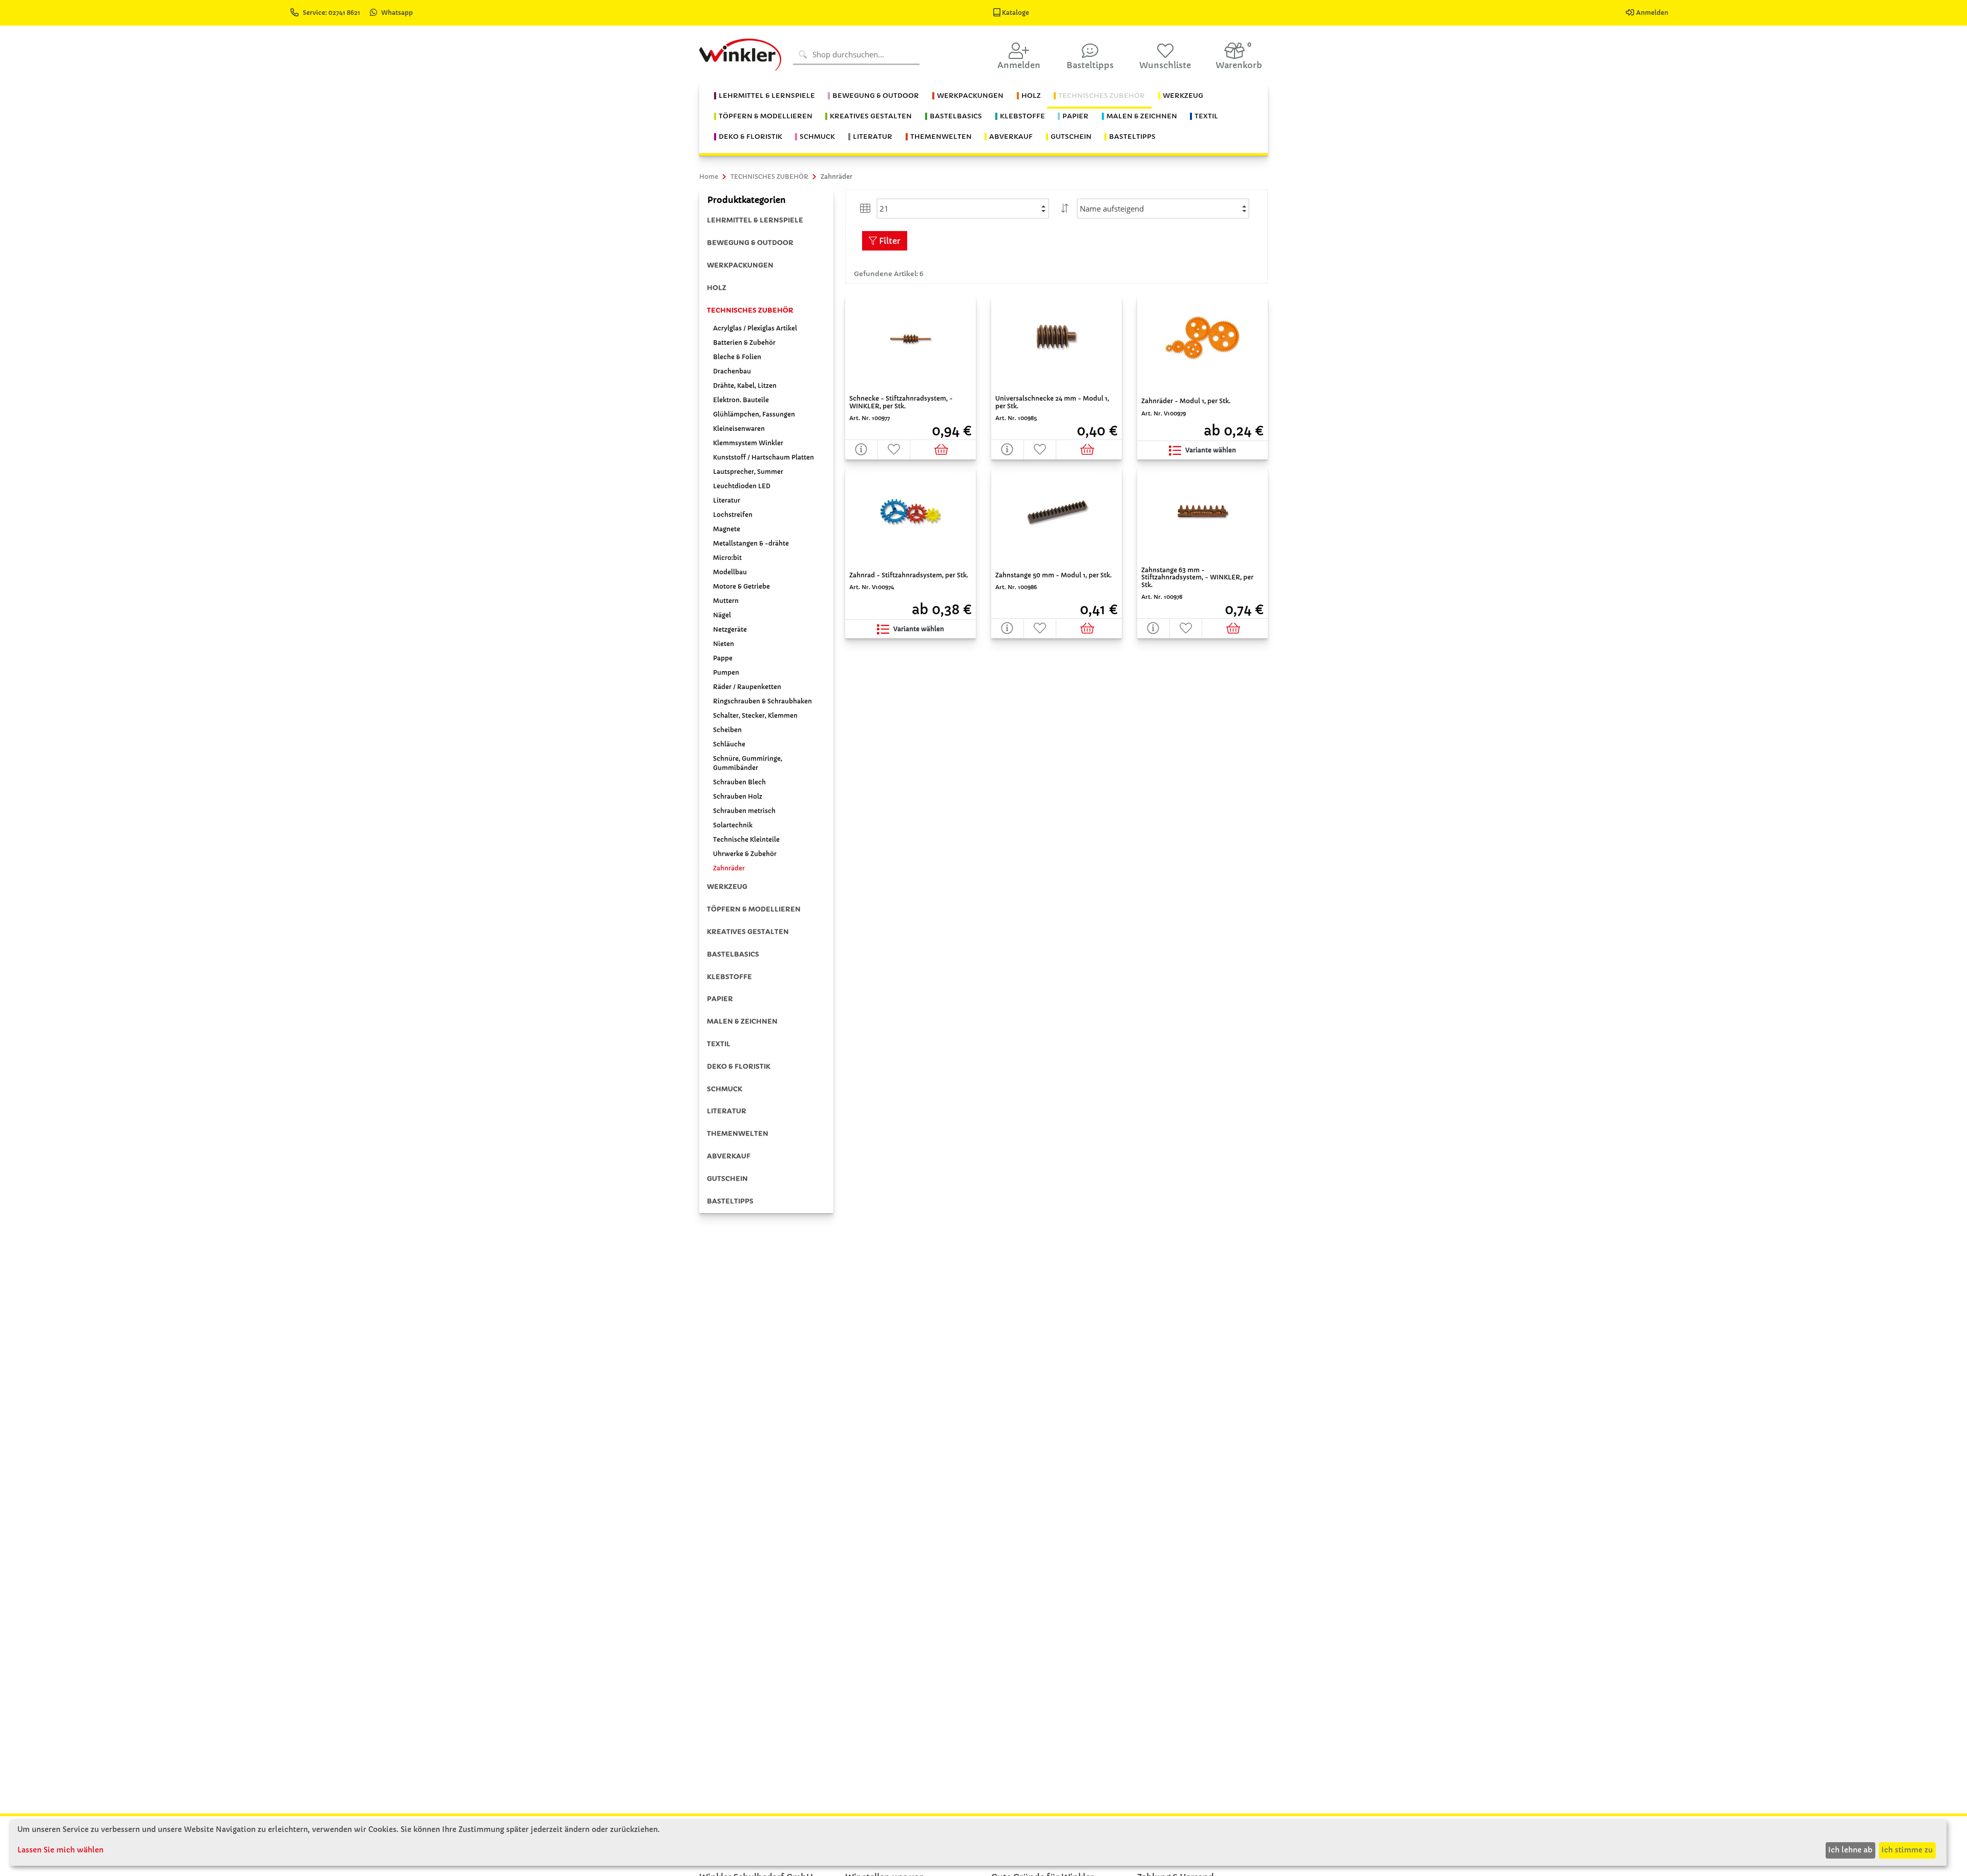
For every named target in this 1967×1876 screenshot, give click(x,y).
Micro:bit (727, 558)
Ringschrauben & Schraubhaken (762, 701)
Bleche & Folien (737, 357)
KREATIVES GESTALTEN (748, 932)
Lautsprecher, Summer (748, 472)
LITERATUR (727, 1111)
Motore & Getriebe (741, 586)
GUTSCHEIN (727, 1179)
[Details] (862, 450)
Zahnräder (729, 868)
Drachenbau (732, 371)
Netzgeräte (730, 629)
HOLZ (717, 288)
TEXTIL (719, 1044)
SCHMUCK (725, 1089)
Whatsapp (397, 13)
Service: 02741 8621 (332, 13)
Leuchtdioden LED (742, 486)
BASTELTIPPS (730, 1201)
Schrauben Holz (738, 796)
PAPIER (720, 999)
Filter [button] (889, 241)
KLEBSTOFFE (729, 977)
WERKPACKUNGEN (740, 265)
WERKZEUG (727, 887)
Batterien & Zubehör (744, 342)
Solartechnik (733, 825)
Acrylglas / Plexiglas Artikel (755, 328)
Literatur (727, 500)
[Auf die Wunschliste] (894, 450)
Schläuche (729, 744)
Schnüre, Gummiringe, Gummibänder (748, 763)
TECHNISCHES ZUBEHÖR (750, 310)
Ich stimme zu (1907, 1850)
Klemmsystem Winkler (748, 443)
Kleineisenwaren (739, 429)
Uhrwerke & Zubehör (745, 854)
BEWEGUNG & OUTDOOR (750, 243)
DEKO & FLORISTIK (739, 1066)
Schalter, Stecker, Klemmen (755, 715)
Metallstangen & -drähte (751, 543)
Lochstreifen (733, 515)
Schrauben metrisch (744, 811)
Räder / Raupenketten (747, 687)
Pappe (723, 658)
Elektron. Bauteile (741, 400)
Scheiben (727, 730)
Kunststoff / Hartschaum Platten (763, 457)
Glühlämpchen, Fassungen (754, 414)
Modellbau (730, 572)
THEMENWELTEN (738, 1133)
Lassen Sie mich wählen (60, 1850)
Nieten (724, 644)
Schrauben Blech (739, 782)
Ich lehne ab (1850, 1850)
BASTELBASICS (733, 954)
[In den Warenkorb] (943, 450)
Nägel (722, 615)
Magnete (727, 529)
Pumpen (726, 672)
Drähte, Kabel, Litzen (745, 385)
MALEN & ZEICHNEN (742, 1021)
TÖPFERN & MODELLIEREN (754, 909)
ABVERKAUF (729, 1156)
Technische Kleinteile (746, 839)
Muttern (726, 601)
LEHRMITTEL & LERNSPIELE (755, 220)
